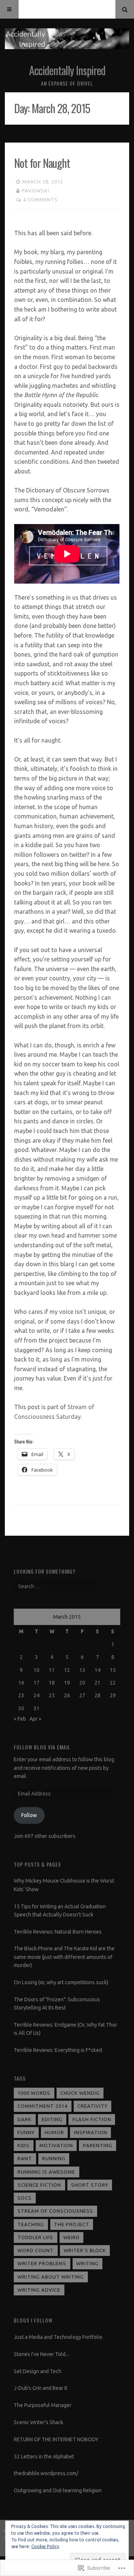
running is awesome (46, 2172)
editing (52, 2119)
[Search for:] (58, 1586)
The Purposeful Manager (43, 2405)
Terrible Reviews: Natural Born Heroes (58, 1932)
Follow (29, 1815)
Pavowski (36, 191)
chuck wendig (80, 2093)
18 (52, 1683)
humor (54, 2132)
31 (36, 1708)
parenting (98, 2145)
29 (113, 1695)
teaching (31, 2224)
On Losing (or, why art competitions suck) (61, 1982)
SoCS (25, 2198)
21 (98, 1683)
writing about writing (51, 2277)
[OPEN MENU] (9, 9)
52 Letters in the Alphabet (44, 2457)
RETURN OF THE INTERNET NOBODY (56, 2439)
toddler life (35, 2237)
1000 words (34, 2093)
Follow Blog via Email (42, 1747)
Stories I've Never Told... (41, 2354)
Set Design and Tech (38, 2371)
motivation (56, 2145)
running (54, 2158)
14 (98, 1670)
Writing (87, 2263)
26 (67, 1695)
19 (67, 1683)
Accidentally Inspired (67, 70)
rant (25, 2158)
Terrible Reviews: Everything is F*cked (58, 2050)
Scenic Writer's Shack (39, 2422)
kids (23, 2145)
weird (71, 2237)
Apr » (35, 1719)
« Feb (20, 1719)
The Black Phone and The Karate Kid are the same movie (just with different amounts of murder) (64, 1957)
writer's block (85, 2250)
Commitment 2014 (42, 2106)
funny (26, 2132)
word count (36, 2250)
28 (98, 1695)
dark (25, 2119)
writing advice (39, 2290)
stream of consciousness (55, 2211)
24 (36, 1695)
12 (67, 1670)
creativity (92, 2106)
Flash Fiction (92, 2119)
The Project (72, 2224)
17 (36, 1683)
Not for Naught (42, 163)
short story (90, 2185)
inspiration (91, 2132)
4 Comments (40, 199)
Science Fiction (39, 2185)
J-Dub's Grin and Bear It (41, 2388)
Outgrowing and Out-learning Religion (58, 2490)
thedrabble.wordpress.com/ (46, 2473)
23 (21, 1695)
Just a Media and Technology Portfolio (58, 2337)
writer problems (42, 2263)
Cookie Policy (45, 2546)
